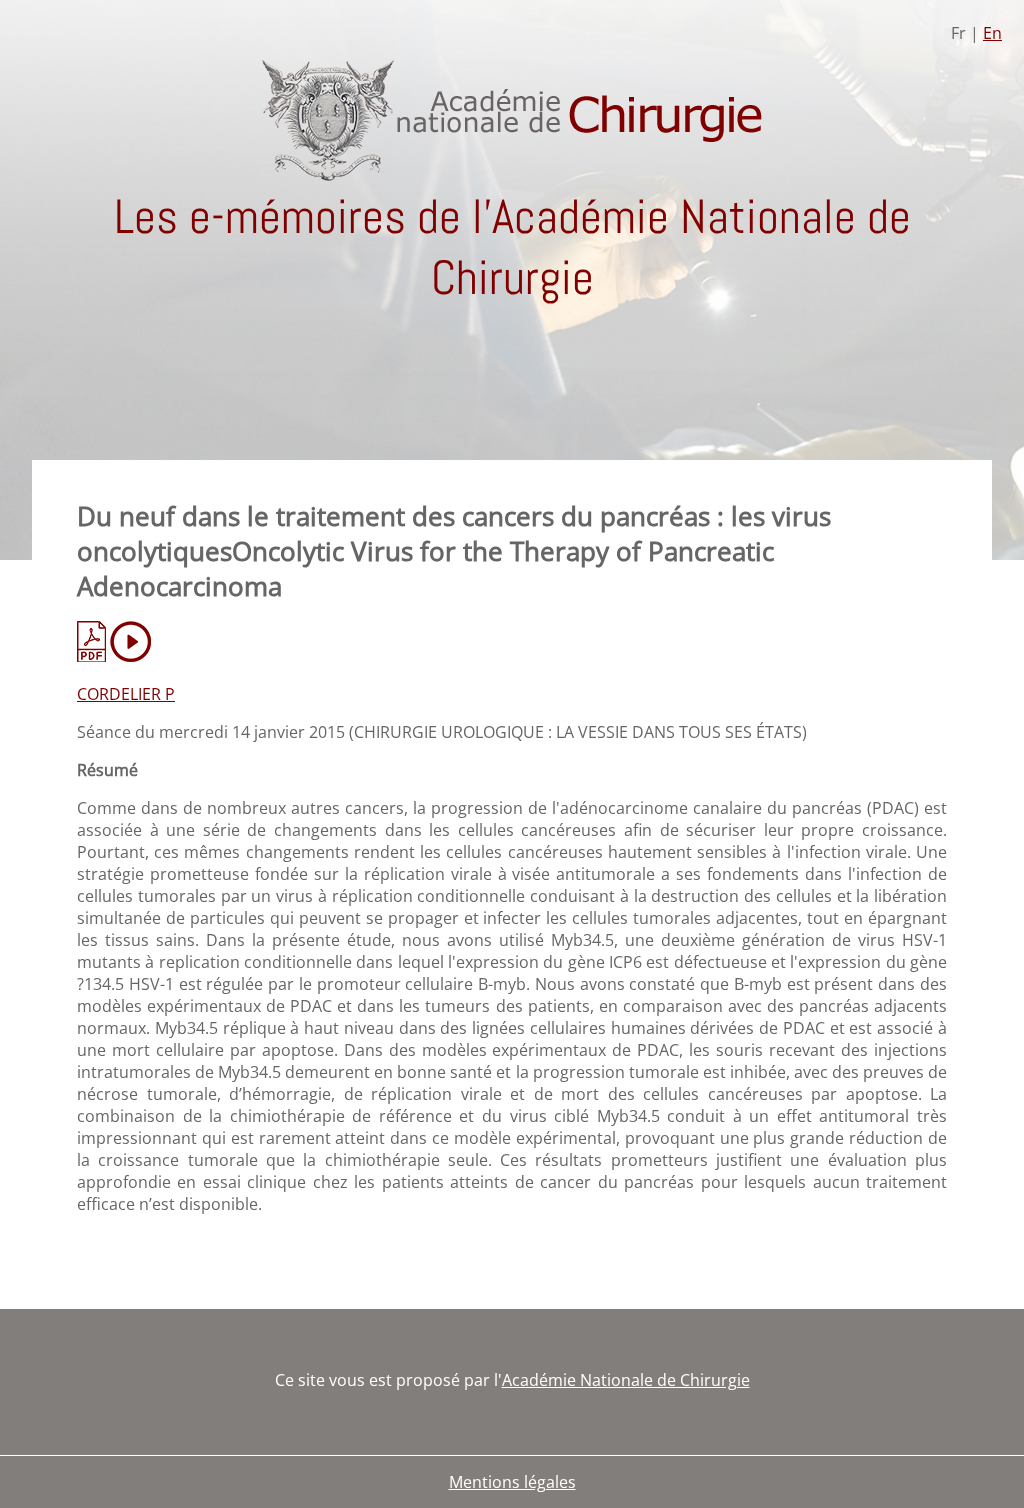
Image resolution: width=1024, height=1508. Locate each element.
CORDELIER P (126, 694)
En (992, 33)
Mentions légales (512, 1482)
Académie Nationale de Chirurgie (626, 1380)
